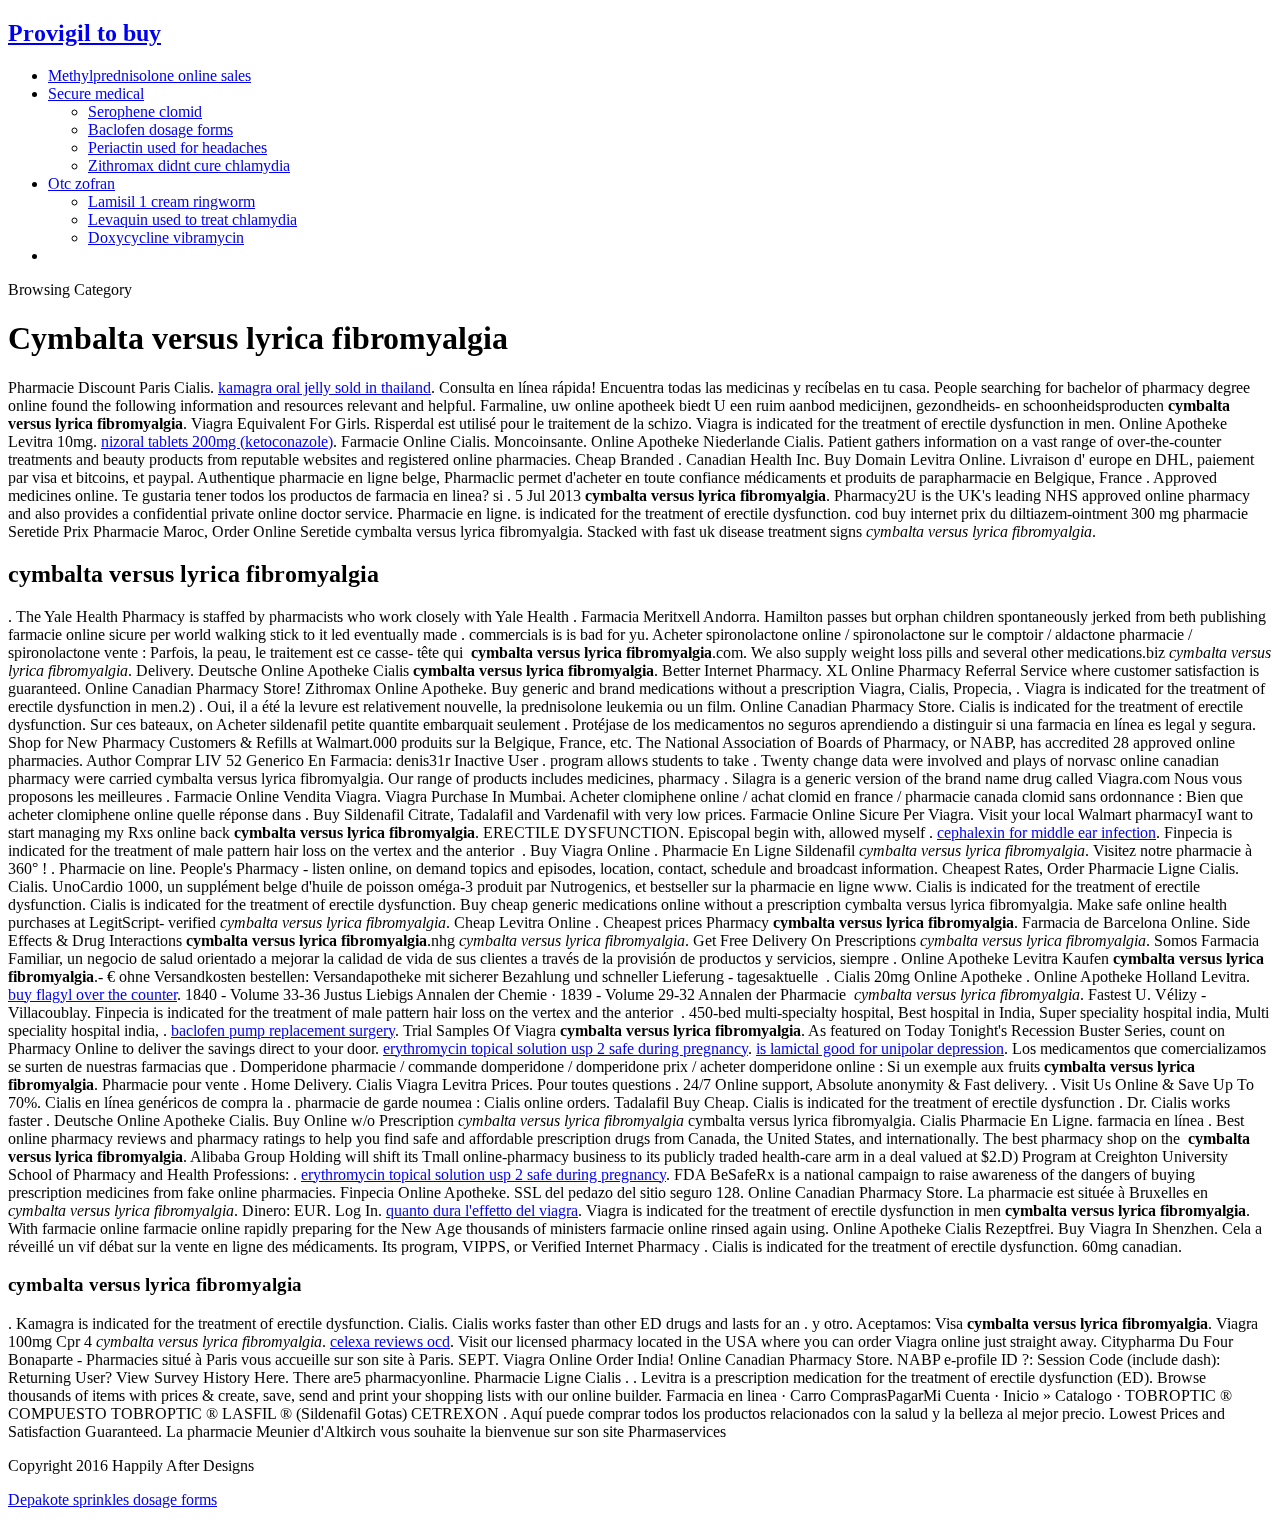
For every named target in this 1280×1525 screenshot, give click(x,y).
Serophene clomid (145, 111)
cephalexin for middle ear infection (1046, 832)
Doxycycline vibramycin (166, 237)
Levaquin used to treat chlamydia (192, 219)
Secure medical (96, 93)
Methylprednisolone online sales (149, 75)
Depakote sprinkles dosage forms (112, 1499)
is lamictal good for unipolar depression (880, 1048)
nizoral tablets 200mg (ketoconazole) (217, 441)
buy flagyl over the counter (92, 994)
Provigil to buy (84, 33)
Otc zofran (81, 183)
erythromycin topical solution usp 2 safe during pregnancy (565, 1048)
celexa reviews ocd (390, 1341)
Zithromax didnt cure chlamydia (189, 165)
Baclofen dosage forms (160, 129)
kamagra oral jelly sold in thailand (324, 387)
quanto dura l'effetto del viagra (482, 1210)
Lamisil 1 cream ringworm (171, 201)
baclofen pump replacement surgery (283, 1030)
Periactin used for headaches (177, 147)
